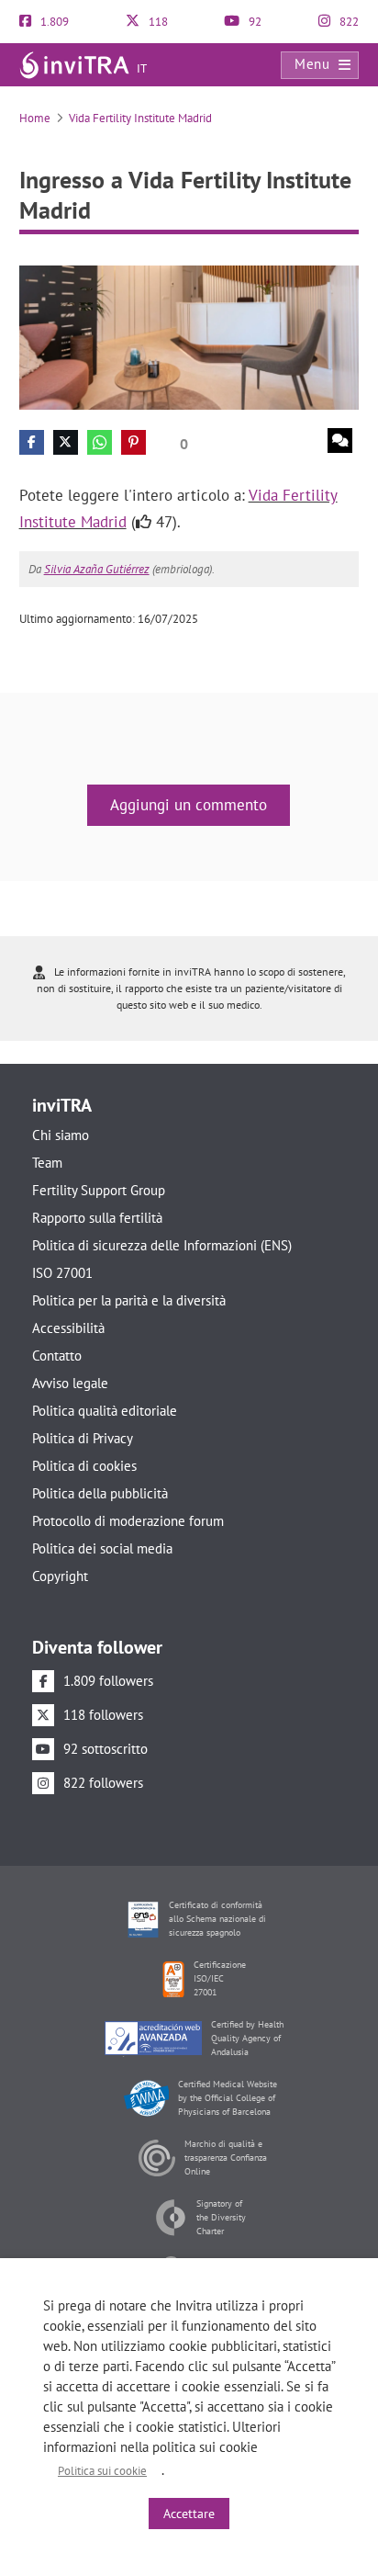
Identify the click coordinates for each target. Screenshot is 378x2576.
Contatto (57, 1356)
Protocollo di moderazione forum (128, 1521)
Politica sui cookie (102, 2471)
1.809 (53, 22)
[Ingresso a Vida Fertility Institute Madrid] (189, 337)
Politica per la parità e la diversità (129, 1300)
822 (348, 22)
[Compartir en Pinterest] (133, 442)
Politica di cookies (84, 1466)
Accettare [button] (189, 2514)
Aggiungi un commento (189, 805)
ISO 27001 (62, 1273)
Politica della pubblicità (100, 1493)
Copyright (60, 1576)
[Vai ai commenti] (340, 441)
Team (47, 1163)
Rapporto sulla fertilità (97, 1218)
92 (254, 22)
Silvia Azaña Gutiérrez (97, 569)
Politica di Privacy (83, 1438)
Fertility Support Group (99, 1190)
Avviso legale (70, 1383)
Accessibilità (68, 1328)
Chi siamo (61, 1135)
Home (35, 118)
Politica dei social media (102, 1548)
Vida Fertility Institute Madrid (140, 118)
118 (157, 22)
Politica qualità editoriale (105, 1411)
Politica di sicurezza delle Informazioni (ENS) (162, 1245)
